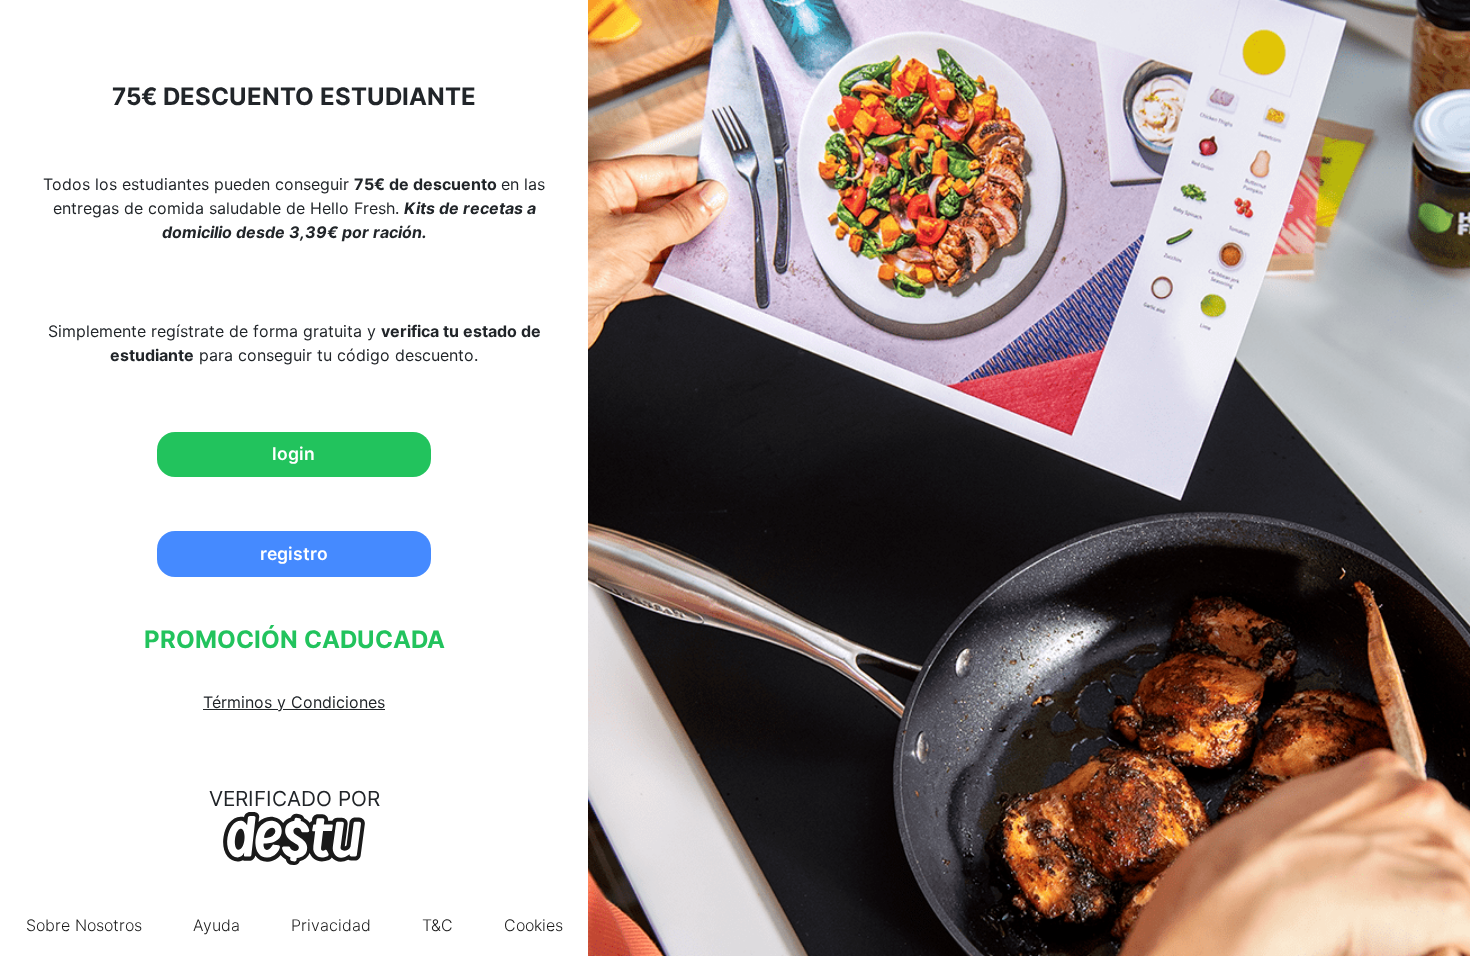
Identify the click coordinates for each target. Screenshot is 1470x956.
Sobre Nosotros (84, 925)
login (293, 453)
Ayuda (216, 925)
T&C (437, 925)
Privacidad (331, 925)
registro (294, 553)
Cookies (533, 925)
